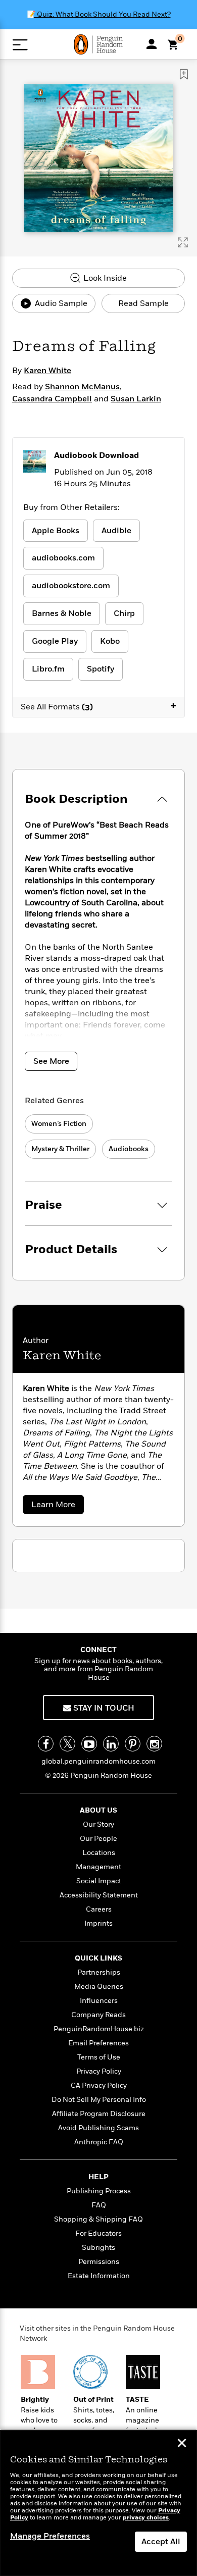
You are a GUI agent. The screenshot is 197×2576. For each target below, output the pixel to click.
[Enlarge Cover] (183, 242)
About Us (98, 1810)
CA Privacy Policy (99, 2085)
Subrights (98, 2248)
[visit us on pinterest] (133, 1744)
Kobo (110, 641)
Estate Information (99, 2276)
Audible (116, 531)
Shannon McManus (82, 387)
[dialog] (98, 2503)
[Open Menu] (20, 45)
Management (98, 1867)
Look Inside (104, 278)
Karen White (47, 371)
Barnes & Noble (62, 613)
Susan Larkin (136, 399)
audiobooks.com (63, 558)
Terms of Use (99, 2057)
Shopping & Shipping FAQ (98, 2219)
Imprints (98, 1923)
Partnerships (99, 1972)
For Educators (98, 2233)
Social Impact (99, 1881)
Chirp (124, 613)
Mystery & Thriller (60, 1149)
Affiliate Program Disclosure (99, 2114)
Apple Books (56, 531)
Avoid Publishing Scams (98, 2128)
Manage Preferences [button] (50, 2536)
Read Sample (143, 303)
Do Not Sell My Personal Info (99, 2100)
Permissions (99, 2262)
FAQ (99, 2205)
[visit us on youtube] (89, 1744)
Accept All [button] (161, 2542)
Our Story (98, 1824)
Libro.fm (48, 669)
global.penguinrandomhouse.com (98, 1761)
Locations (99, 1853)
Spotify (101, 669)
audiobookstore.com (71, 586)
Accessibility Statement (99, 1895)
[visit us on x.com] (67, 1744)
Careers (99, 1909)
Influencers (99, 2001)
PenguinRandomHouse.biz (99, 2029)
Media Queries (99, 1987)
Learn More (57, 1506)
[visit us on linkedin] (111, 1744)
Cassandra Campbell (52, 399)
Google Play (55, 641)
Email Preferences (98, 2043)
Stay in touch (103, 1708)
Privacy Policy (99, 2071)
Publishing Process (99, 2191)
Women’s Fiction (59, 1124)
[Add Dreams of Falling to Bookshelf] (184, 74)
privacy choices (146, 2518)
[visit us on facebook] (46, 1744)
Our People (98, 1839)
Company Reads (98, 2015)
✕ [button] (182, 2444)
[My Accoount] (152, 44)
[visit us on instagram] (154, 1744)
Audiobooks (129, 1149)
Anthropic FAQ (99, 2142)
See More (51, 1061)
